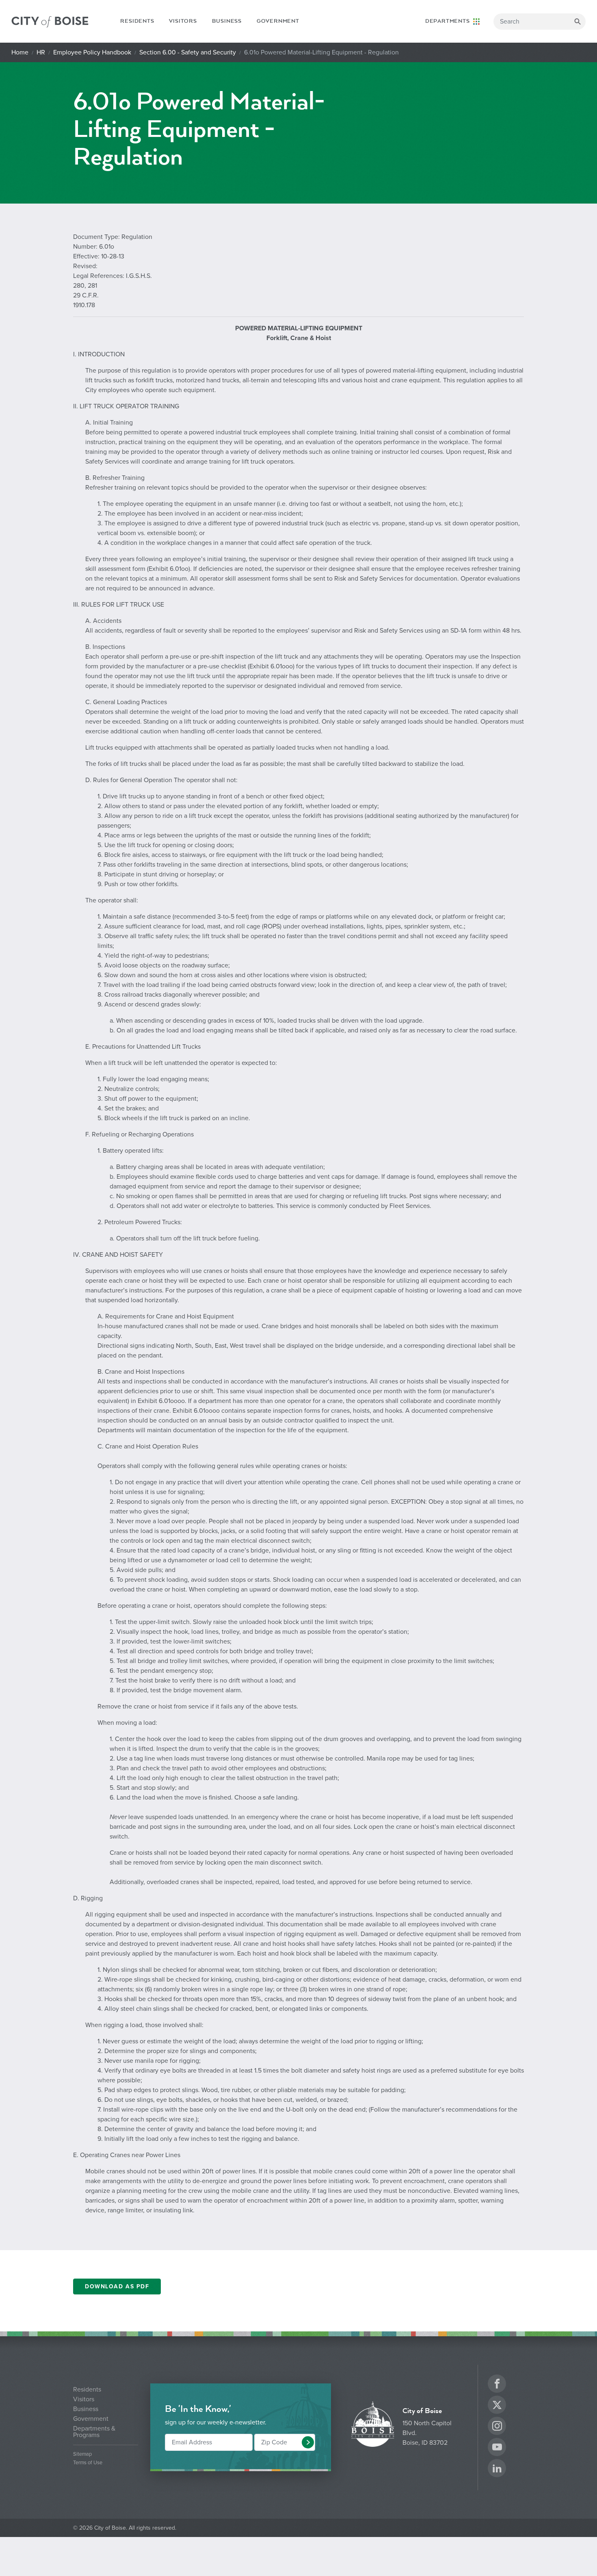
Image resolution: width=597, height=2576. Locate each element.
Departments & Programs (94, 2432)
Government (278, 21)
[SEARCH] (578, 22)
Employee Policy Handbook (92, 52)
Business (227, 21)
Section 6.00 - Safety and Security (188, 52)
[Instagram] (497, 2427)
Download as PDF (117, 2287)
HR (41, 52)
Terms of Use (88, 2463)
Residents (137, 21)
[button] (308, 2442)
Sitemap (82, 2454)
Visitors (183, 21)
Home (20, 52)
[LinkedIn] (497, 2469)
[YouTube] (497, 2448)
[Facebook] (497, 2385)
